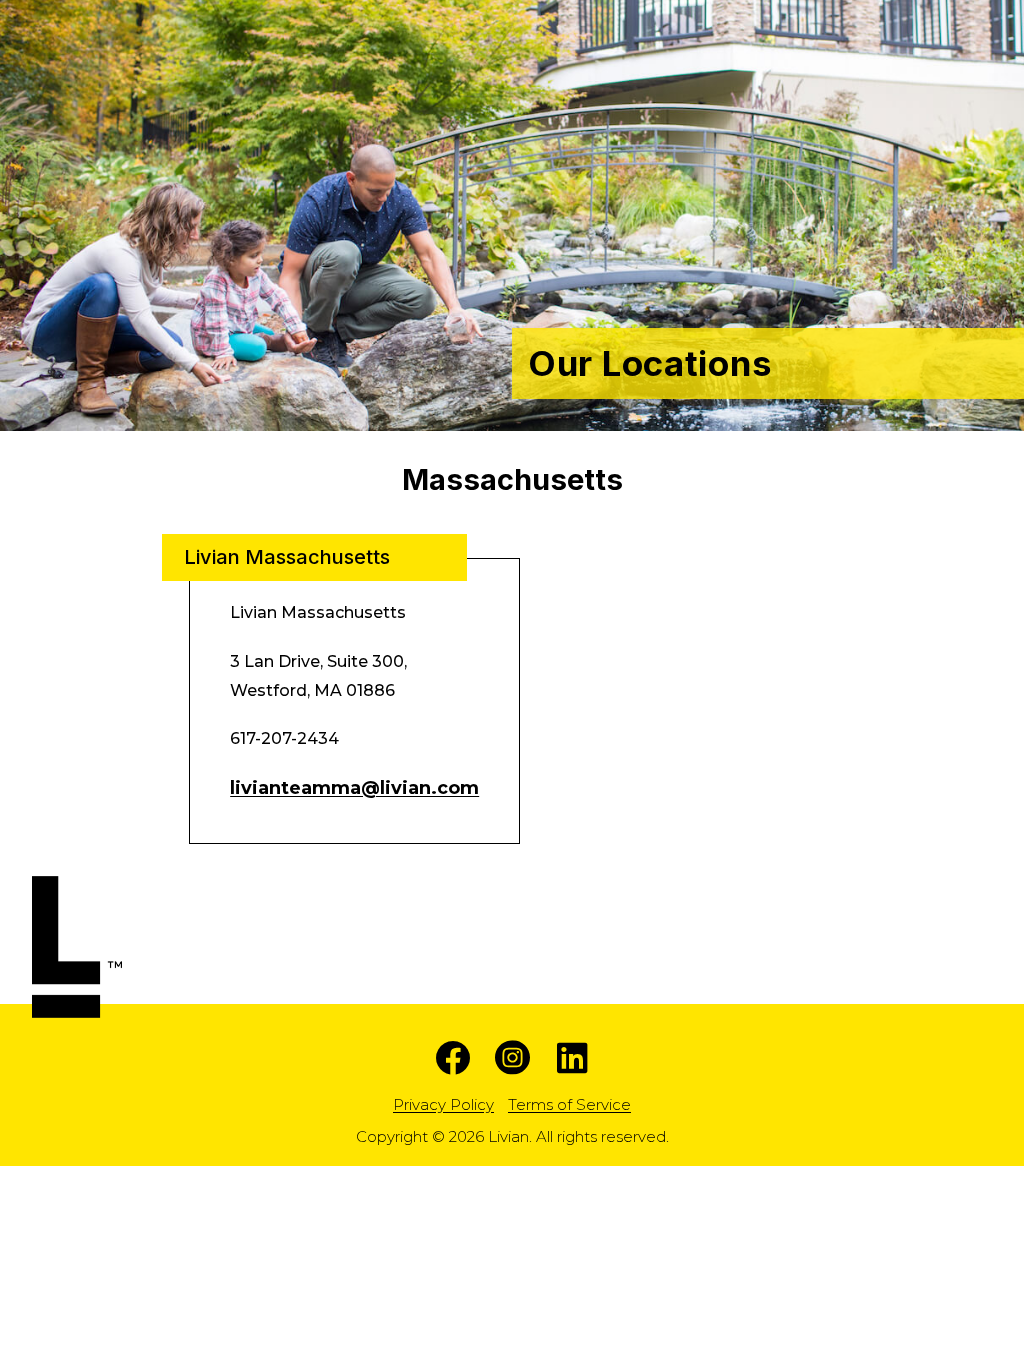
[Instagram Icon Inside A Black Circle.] (512, 1057)
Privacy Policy (443, 1104)
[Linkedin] (572, 1057)
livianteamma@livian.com (354, 788)
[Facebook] (452, 1057)
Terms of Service (569, 1104)
